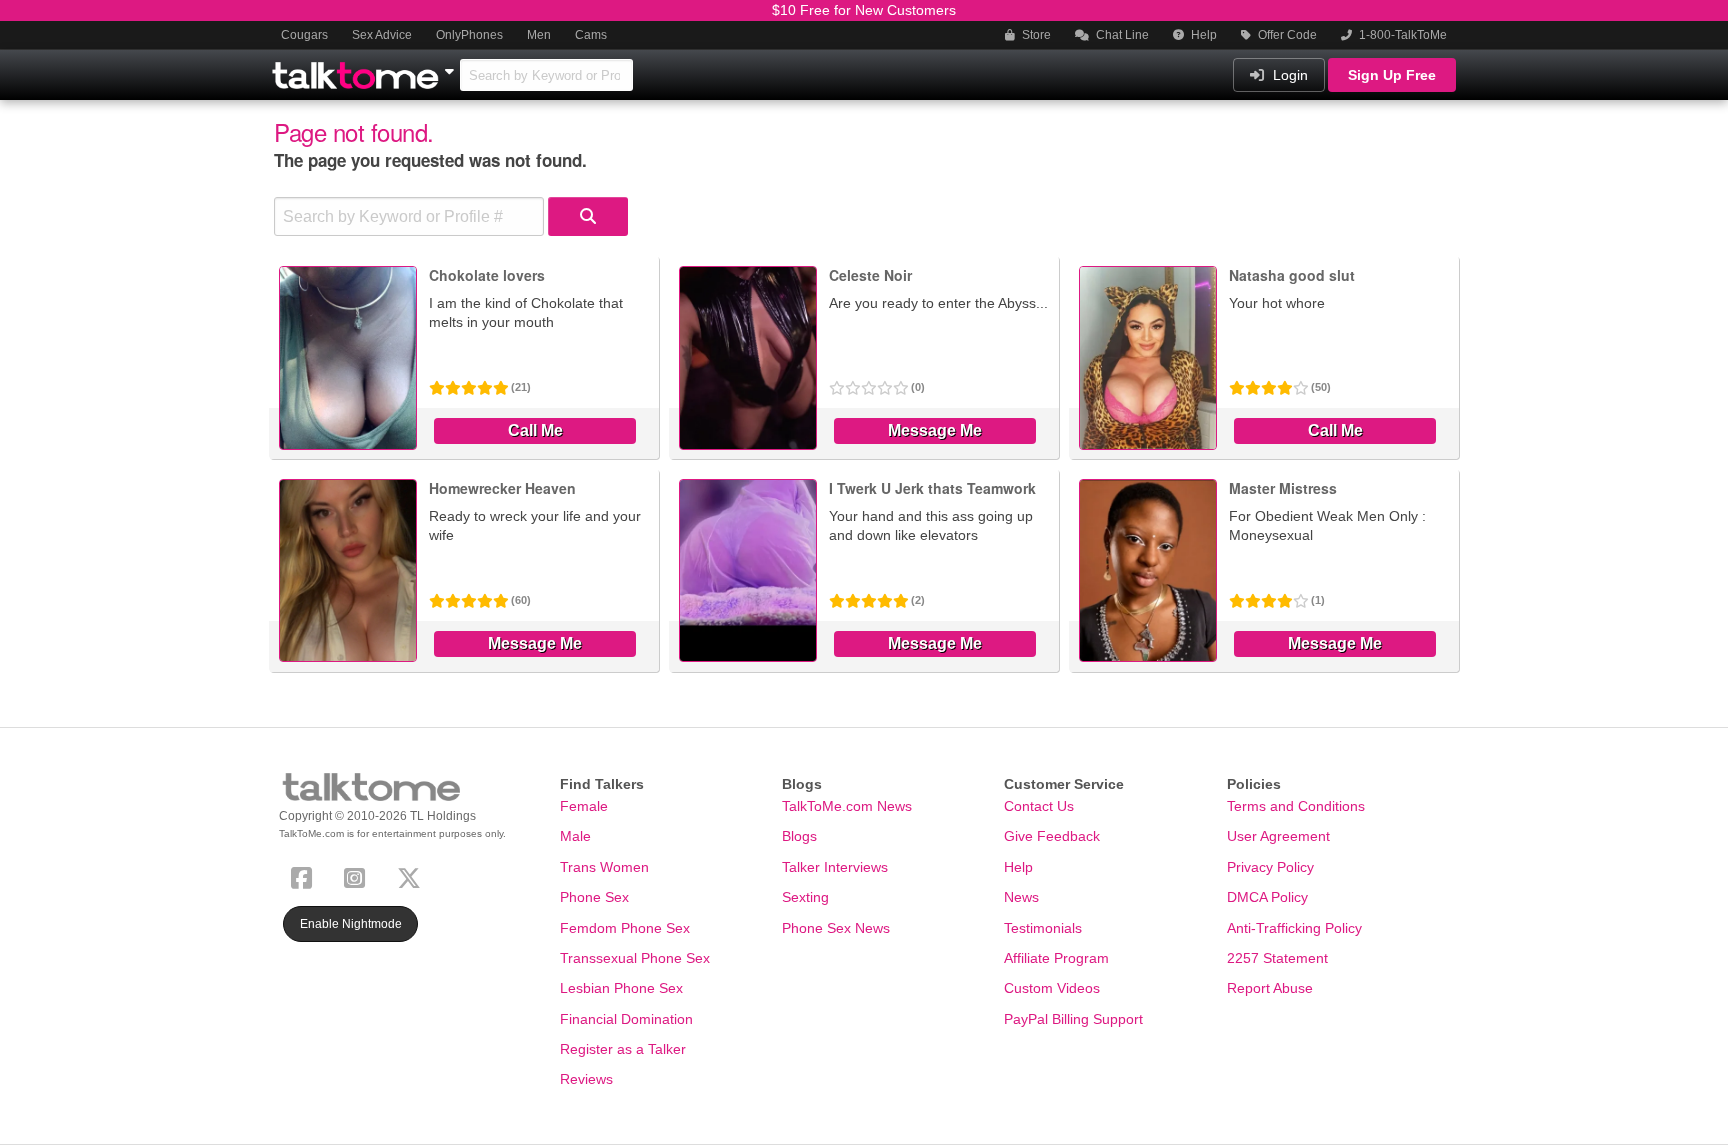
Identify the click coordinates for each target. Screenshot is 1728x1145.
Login (1288, 75)
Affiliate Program (1056, 958)
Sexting (805, 897)
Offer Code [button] (1286, 35)
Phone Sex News (836, 928)
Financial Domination (626, 1019)
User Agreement (1278, 836)
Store (1035, 35)
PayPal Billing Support (1073, 1019)
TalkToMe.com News (847, 806)
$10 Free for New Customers (864, 10)
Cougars (304, 35)
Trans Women (604, 867)
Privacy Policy (1270, 867)
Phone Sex (594, 897)
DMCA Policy (1267, 897)
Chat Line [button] (1121, 35)
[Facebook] (305, 875)
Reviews (586, 1079)
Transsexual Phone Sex (635, 958)
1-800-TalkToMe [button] (1401, 35)
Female (584, 806)
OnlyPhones (469, 35)
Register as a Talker (623, 1049)
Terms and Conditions (1296, 806)
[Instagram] (358, 875)
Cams (591, 35)
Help (1202, 35)
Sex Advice (382, 35)
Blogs (799, 836)
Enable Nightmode (351, 924)
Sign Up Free (1392, 75)
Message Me (935, 430)
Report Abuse (1270, 988)
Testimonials (1043, 928)
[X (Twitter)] (413, 875)
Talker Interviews (835, 867)
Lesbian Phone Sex (621, 988)
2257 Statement (1277, 958)
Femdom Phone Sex (625, 928)
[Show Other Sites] (452, 66)
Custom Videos (1052, 988)
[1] (588, 216)
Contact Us (1039, 806)
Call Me (535, 430)
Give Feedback (1052, 836)
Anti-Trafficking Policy (1294, 928)
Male (575, 836)
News (1021, 897)
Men (539, 35)
